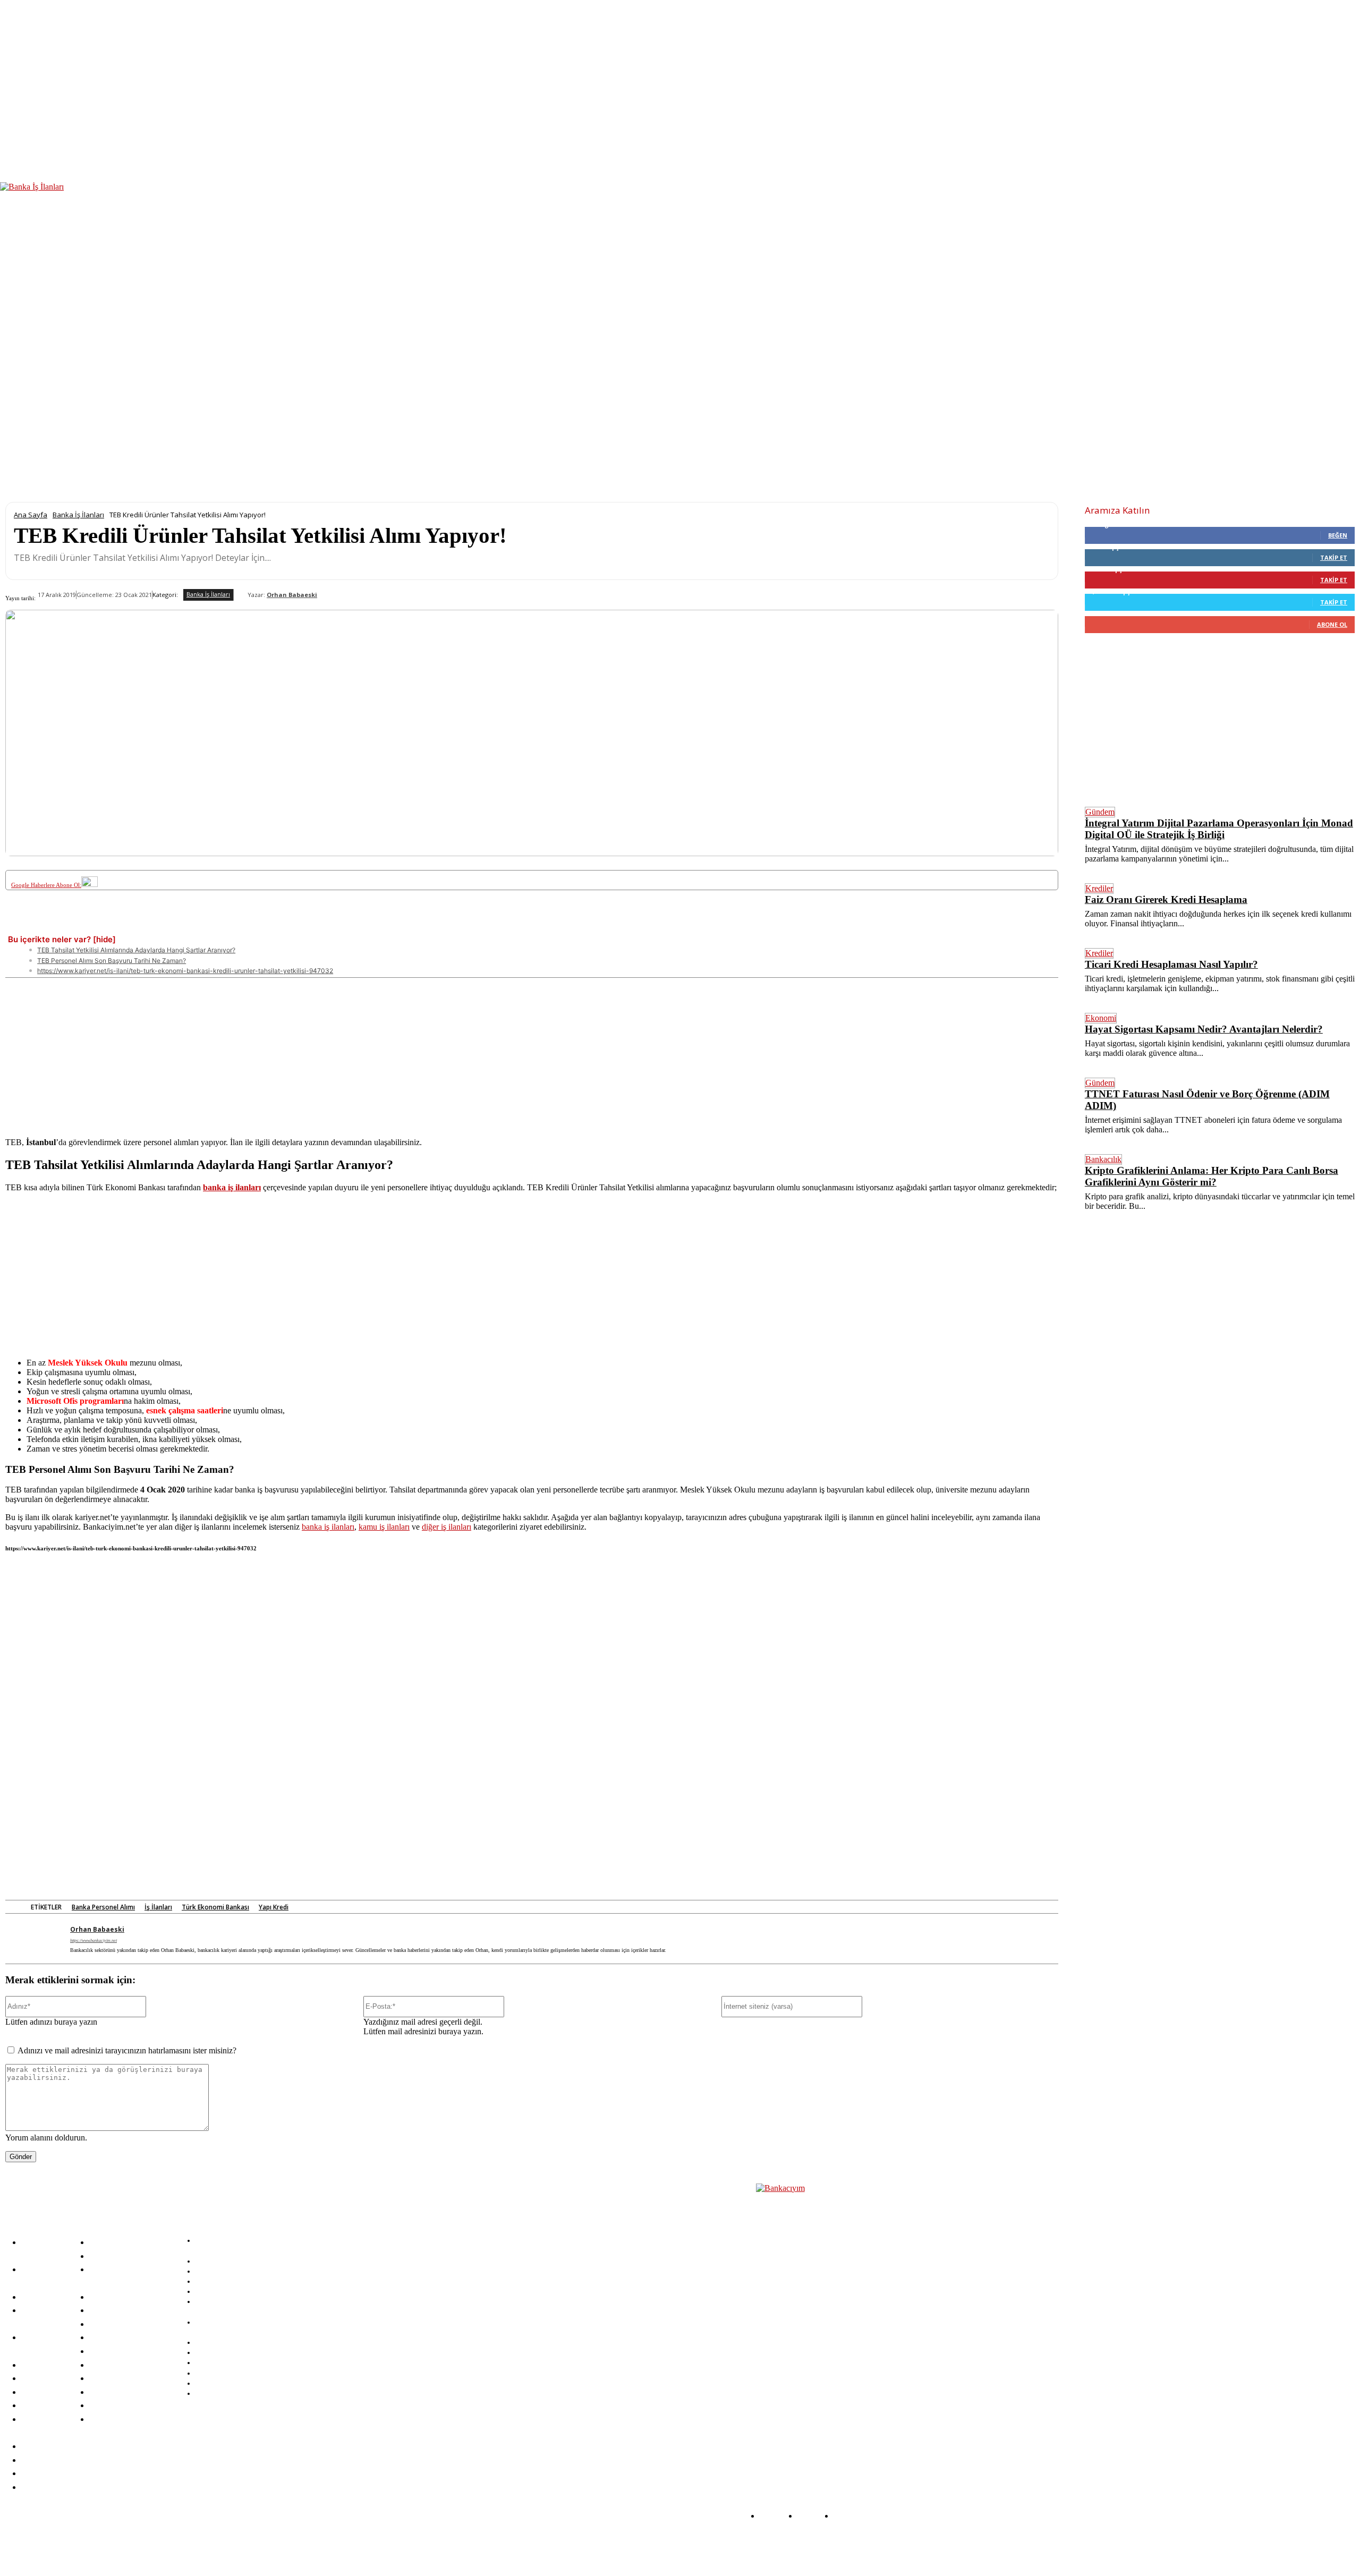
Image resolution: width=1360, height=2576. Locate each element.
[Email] (340, 925)
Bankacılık (1103, 1159)
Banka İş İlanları (78, 515)
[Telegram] (301, 925)
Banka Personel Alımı (103, 1907)
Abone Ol (1332, 624)
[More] (419, 925)
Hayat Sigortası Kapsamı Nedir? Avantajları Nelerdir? (1204, 1029)
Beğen (1338, 535)
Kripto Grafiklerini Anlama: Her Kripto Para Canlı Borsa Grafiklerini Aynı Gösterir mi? (1212, 1176)
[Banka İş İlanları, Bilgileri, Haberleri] (809, 2323)
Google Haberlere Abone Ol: (46, 885)
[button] (1348, 321)
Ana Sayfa (31, 515)
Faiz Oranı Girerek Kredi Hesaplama (1166, 899)
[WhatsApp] (262, 925)
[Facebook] (105, 925)
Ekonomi (1101, 1018)
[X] (144, 925)
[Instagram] (298, 2546)
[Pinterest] (183, 925)
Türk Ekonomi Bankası (215, 1907)
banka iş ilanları (328, 1527)
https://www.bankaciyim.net (93, 1940)
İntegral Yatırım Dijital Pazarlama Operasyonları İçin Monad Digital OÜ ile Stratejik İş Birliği (1219, 829)
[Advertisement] (532, 1052)
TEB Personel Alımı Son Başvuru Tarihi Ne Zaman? (112, 961)
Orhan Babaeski (292, 595)
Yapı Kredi (274, 1907)
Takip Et (1334, 557)
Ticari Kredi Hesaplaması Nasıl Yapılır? (1171, 964)
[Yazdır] (379, 925)
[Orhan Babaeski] (241, 595)
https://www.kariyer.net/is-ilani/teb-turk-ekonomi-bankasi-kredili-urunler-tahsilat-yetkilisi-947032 (185, 971)
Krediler (1099, 888)
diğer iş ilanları (447, 1527)
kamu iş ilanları (384, 1527)
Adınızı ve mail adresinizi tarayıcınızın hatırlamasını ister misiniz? (127, 2050)
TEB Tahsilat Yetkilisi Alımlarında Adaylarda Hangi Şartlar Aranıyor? (136, 950)
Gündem (1100, 812)
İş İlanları (158, 1907)
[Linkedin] (223, 925)
